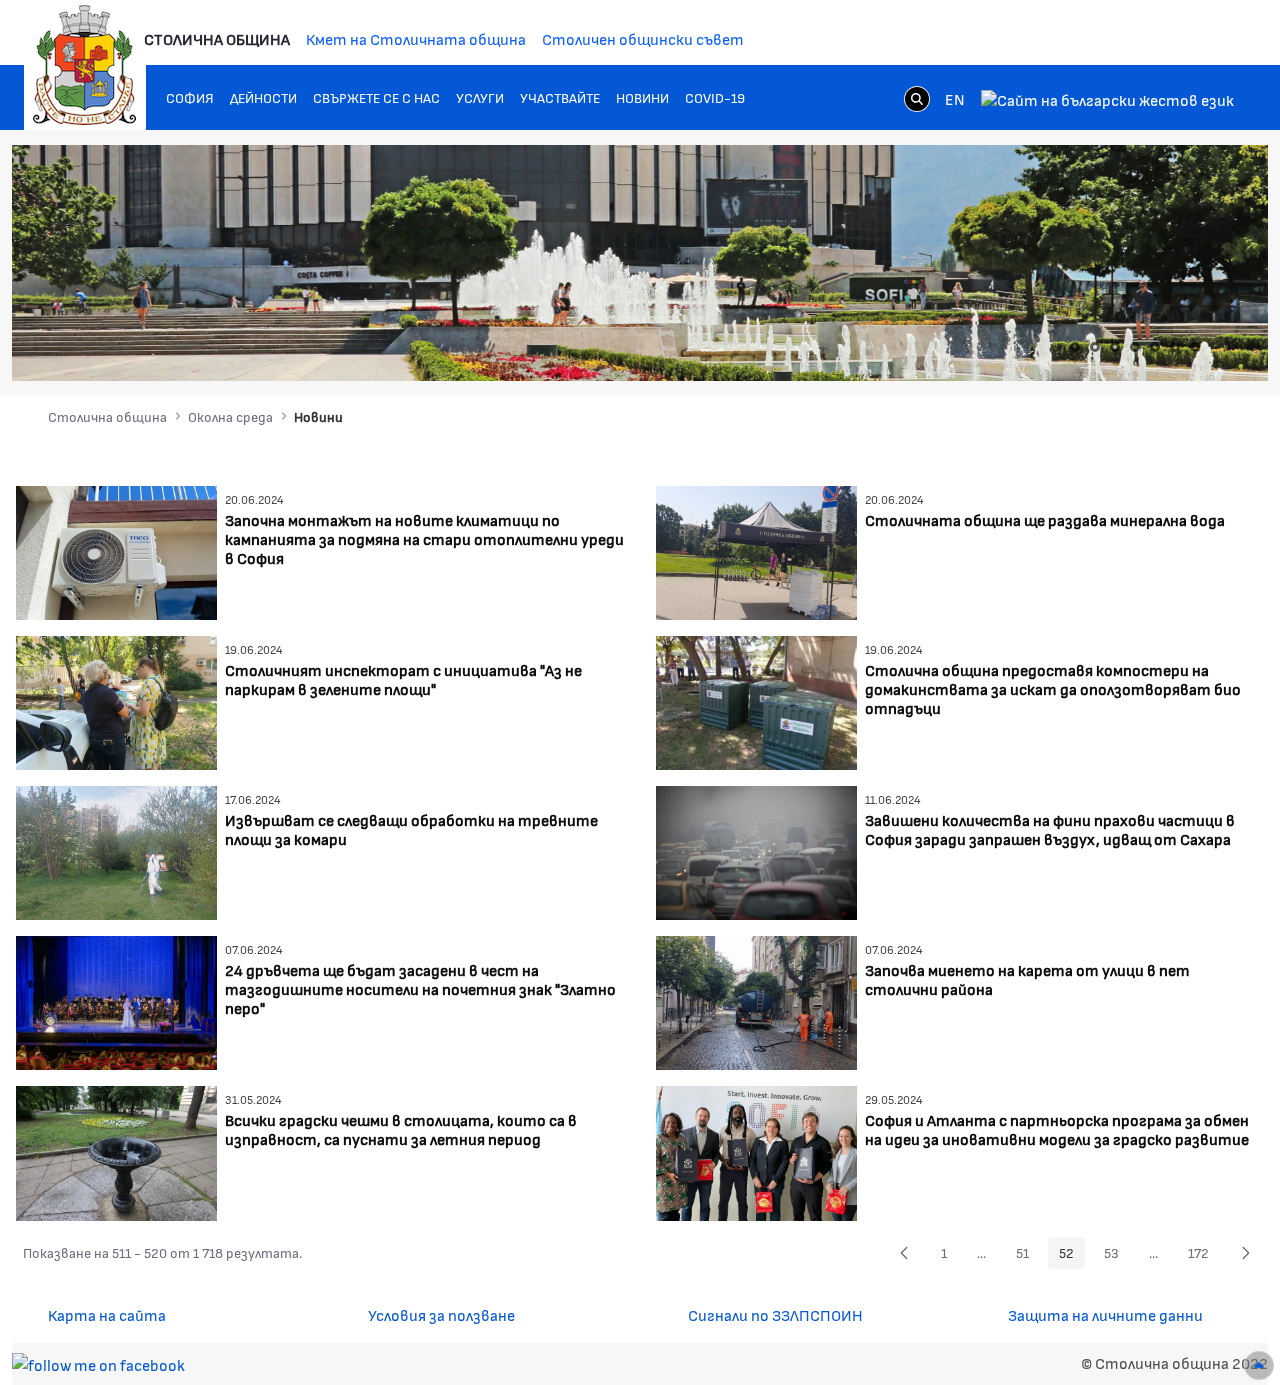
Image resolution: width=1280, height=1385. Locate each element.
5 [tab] (1155, 347)
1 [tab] (1075, 347)
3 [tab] (1115, 347)
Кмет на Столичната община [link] (416, 38)
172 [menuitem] (1204, 1256)
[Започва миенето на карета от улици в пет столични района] (756, 1000)
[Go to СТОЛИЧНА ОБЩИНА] (85, 65)
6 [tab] (1175, 347)
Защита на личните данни (1105, 1314)
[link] (917, 98)
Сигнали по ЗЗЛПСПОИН (775, 1314)
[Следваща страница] (1246, 1253)
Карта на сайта (107, 1314)
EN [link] (955, 98)
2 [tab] (1095, 347)
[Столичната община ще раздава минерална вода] (756, 550)
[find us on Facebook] (98, 1362)
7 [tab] (1195, 347)
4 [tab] (1135, 347)
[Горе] (1259, 1365)
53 (1117, 1256)
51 (1028, 1256)
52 (1072, 1256)
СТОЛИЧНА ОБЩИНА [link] (217, 38)
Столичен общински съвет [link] (643, 38)
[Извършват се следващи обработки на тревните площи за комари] (116, 850)
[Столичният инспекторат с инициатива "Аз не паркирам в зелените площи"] (116, 700)
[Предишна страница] (904, 1253)
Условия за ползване (441, 1314)
